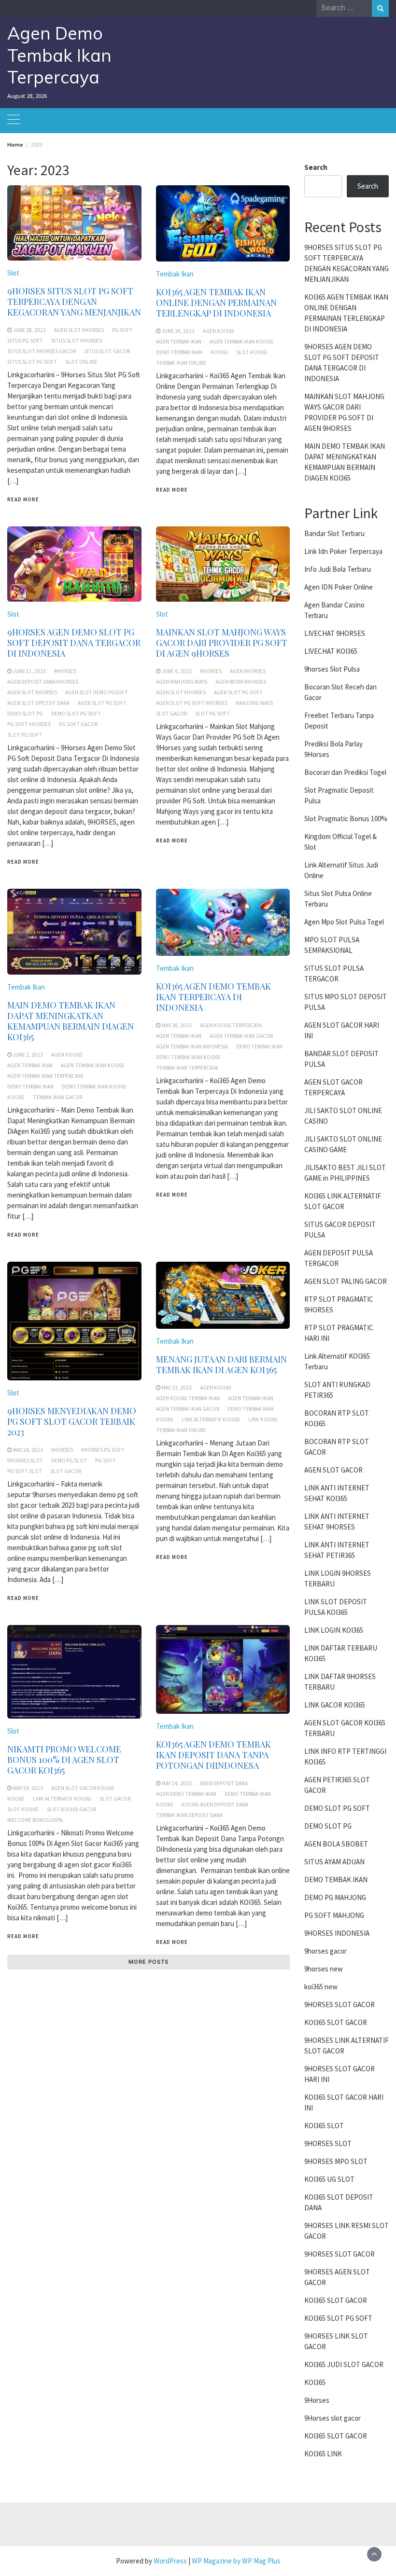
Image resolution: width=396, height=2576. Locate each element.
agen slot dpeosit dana (38, 703)
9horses (65, 671)
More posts (148, 1962)
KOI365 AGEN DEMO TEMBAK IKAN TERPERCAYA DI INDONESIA (213, 997)
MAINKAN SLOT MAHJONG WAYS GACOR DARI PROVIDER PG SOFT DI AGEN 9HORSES (222, 643)
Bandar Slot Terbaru (334, 533)
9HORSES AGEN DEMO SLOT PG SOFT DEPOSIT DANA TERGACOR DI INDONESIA (74, 643)
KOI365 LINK (323, 2454)
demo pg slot (69, 1460)
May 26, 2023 (28, 1450)
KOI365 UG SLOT (329, 2179)
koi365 (219, 352)
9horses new (324, 1969)
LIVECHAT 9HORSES (335, 633)
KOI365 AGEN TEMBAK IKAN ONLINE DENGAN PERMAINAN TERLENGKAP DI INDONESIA (216, 303)
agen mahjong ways (182, 682)
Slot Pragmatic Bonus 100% (346, 819)
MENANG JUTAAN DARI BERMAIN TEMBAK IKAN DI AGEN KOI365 (221, 1364)
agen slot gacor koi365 (83, 1788)
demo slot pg (25, 714)
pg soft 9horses (29, 724)
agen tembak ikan (179, 342)
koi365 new (321, 1987)
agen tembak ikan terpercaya (45, 1076)
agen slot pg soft (102, 703)
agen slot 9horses (79, 330)
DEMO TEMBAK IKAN (336, 1880)
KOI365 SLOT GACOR (336, 2022)
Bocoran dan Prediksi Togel (345, 772)
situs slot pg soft (32, 362)
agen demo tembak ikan (186, 1794)
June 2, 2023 (28, 1055)
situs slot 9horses (77, 341)
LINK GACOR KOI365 (335, 1705)
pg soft (122, 330)
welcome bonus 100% (35, 1820)
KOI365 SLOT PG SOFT (338, 2318)
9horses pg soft (103, 1450)
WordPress (170, 2561)
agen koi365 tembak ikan (188, 1398)
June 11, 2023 (29, 671)
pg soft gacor (78, 724)
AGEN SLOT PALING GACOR (346, 1281)
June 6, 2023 (177, 671)
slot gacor (171, 714)
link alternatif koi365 (211, 1419)
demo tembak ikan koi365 (94, 1087)
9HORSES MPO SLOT (336, 2161)
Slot (13, 273)
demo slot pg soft (76, 714)
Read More (23, 499)
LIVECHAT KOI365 (331, 651)
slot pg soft (25, 735)
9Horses (317, 2400)
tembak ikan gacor (57, 1097)
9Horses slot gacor (332, 2418)
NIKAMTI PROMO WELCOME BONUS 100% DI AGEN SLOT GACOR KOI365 (64, 1760)
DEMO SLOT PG (328, 1826)
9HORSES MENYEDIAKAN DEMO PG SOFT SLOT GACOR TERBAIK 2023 (72, 1421)
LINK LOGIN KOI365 (334, 1630)
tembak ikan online (181, 363)
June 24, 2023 (178, 331)
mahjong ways (254, 703)
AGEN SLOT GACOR (333, 1470)
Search (316, 167)
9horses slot (25, 1460)
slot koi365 (252, 352)
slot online (81, 362)
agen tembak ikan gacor (241, 1036)
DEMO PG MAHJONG (335, 1897)
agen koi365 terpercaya (231, 1025)
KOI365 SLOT (324, 2126)
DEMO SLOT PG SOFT (337, 1808)
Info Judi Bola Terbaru (338, 569)
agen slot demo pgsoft (97, 692)
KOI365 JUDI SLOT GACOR (344, 2364)
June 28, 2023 (29, 330)
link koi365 (263, 1419)
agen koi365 (219, 331)
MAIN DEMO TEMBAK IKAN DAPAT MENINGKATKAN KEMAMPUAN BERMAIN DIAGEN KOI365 (71, 1021)
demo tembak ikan (179, 352)
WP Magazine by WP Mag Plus (236, 2561)
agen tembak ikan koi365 (241, 342)
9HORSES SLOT (328, 2143)
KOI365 (315, 2382)
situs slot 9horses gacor (42, 351)
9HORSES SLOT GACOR (339, 2004)
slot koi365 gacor (71, 1809)
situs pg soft (25, 341)
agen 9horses (248, 671)
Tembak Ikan (175, 274)
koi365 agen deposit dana (215, 1805)
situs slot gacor (107, 351)
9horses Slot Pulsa (332, 669)
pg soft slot (25, 1471)
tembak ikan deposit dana (189, 1815)
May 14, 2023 (177, 1783)
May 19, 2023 (28, 1788)
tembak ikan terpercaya (187, 1068)
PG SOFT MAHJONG (334, 1915)
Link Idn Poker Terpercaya (343, 551)
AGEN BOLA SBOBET (336, 1844)
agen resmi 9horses (241, 682)
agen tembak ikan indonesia (192, 1047)
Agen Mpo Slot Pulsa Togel (344, 922)
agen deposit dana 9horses (43, 682)
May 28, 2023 (177, 1025)
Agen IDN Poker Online (339, 587)
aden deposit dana (224, 1783)
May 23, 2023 (177, 1388)
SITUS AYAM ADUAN (334, 1862)
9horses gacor (325, 1951)
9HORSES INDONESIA (337, 1933)
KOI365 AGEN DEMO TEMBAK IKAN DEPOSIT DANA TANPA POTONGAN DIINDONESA (213, 1755)
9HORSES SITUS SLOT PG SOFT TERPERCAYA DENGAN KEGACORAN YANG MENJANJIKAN (74, 302)
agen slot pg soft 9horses (192, 703)
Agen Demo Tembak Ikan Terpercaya (59, 55)
